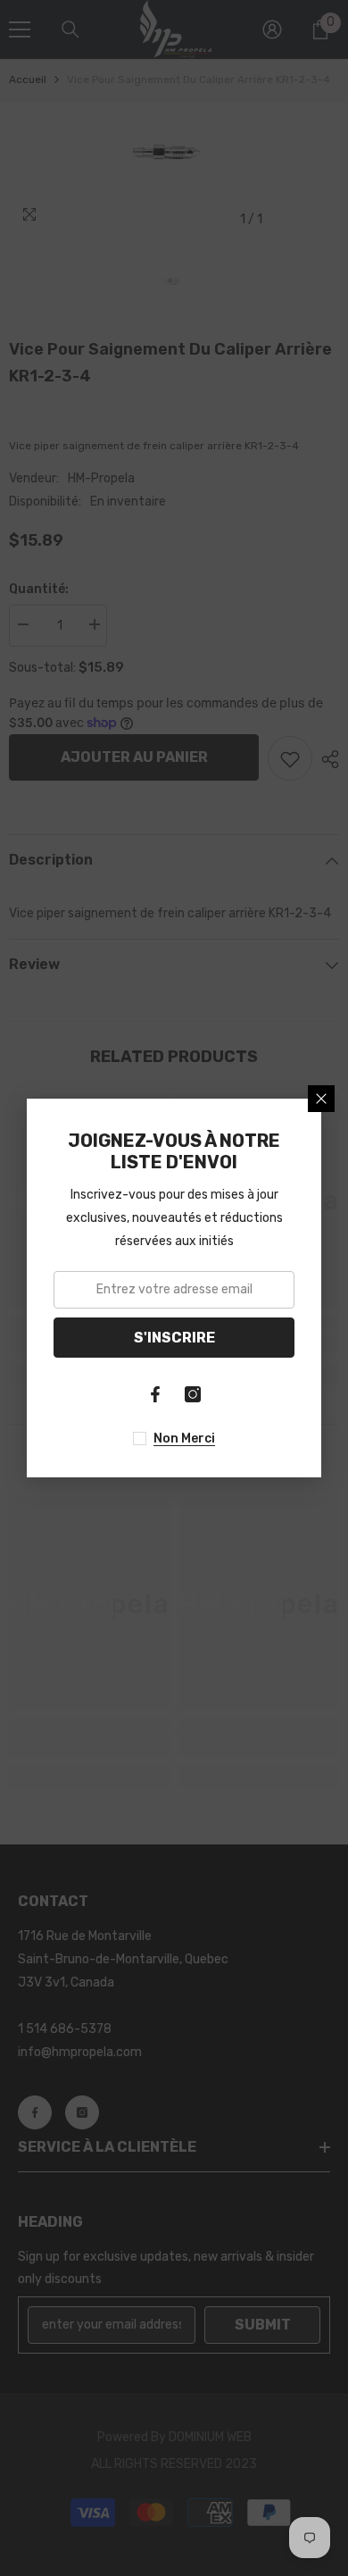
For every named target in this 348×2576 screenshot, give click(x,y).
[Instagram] (193, 1394)
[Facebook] (155, 1394)
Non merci (184, 1439)
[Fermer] (321, 1099)
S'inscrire (174, 1338)
